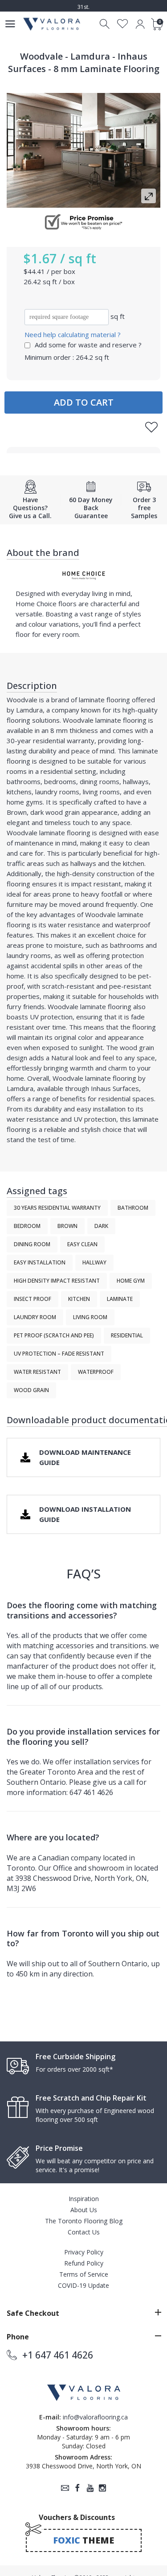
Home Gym (131, 1281)
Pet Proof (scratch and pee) (54, 1335)
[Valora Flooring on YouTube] (90, 2488)
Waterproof (96, 1372)
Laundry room (35, 1317)
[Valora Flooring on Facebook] (77, 2488)
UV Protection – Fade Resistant (59, 1354)
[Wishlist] (123, 24)
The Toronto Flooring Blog (84, 2221)
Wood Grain (31, 1390)
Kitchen (79, 1299)
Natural (62, 1058)
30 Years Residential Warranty (57, 1208)
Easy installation (40, 1262)
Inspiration (84, 2199)
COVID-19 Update (83, 2285)
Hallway (94, 1262)
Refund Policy (84, 2263)
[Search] (105, 24)
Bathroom (133, 1208)
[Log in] (140, 24)
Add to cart (84, 402)
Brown (17, 812)
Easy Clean (82, 1244)
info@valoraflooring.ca (95, 2417)
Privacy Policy (84, 2252)
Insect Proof (33, 1299)
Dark (101, 1226)
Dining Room (32, 1244)
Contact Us (84, 2232)
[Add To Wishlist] (151, 427)
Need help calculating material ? (73, 334)
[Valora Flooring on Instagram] (102, 2488)
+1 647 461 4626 (58, 2355)
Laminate (120, 1299)
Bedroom (27, 1226)
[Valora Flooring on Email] (65, 2488)
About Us (84, 2210)
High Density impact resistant (57, 1281)
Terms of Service (84, 2274)
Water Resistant (37, 1372)
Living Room (90, 1317)
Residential (127, 1335)
